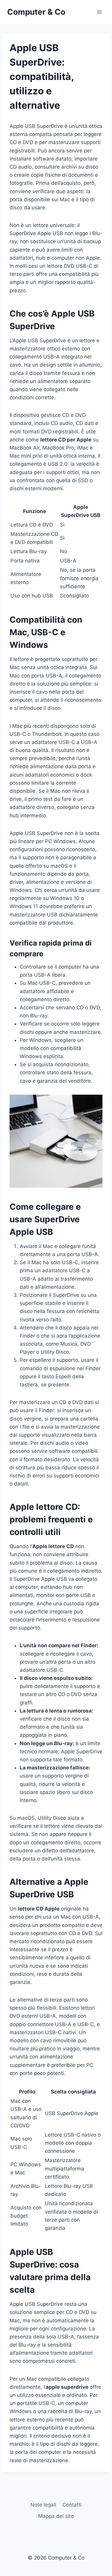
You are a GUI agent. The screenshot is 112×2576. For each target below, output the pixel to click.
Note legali (43, 2505)
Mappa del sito (56, 2516)
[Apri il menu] (99, 12)
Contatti (72, 2505)
